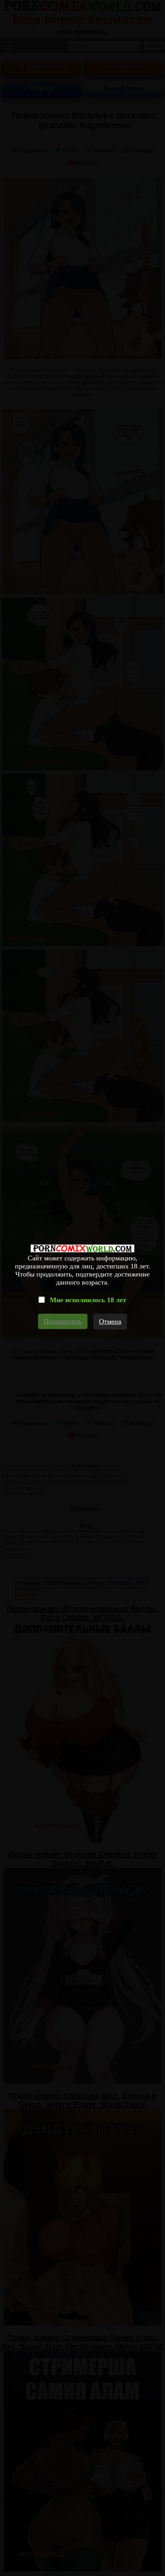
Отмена (110, 1321)
